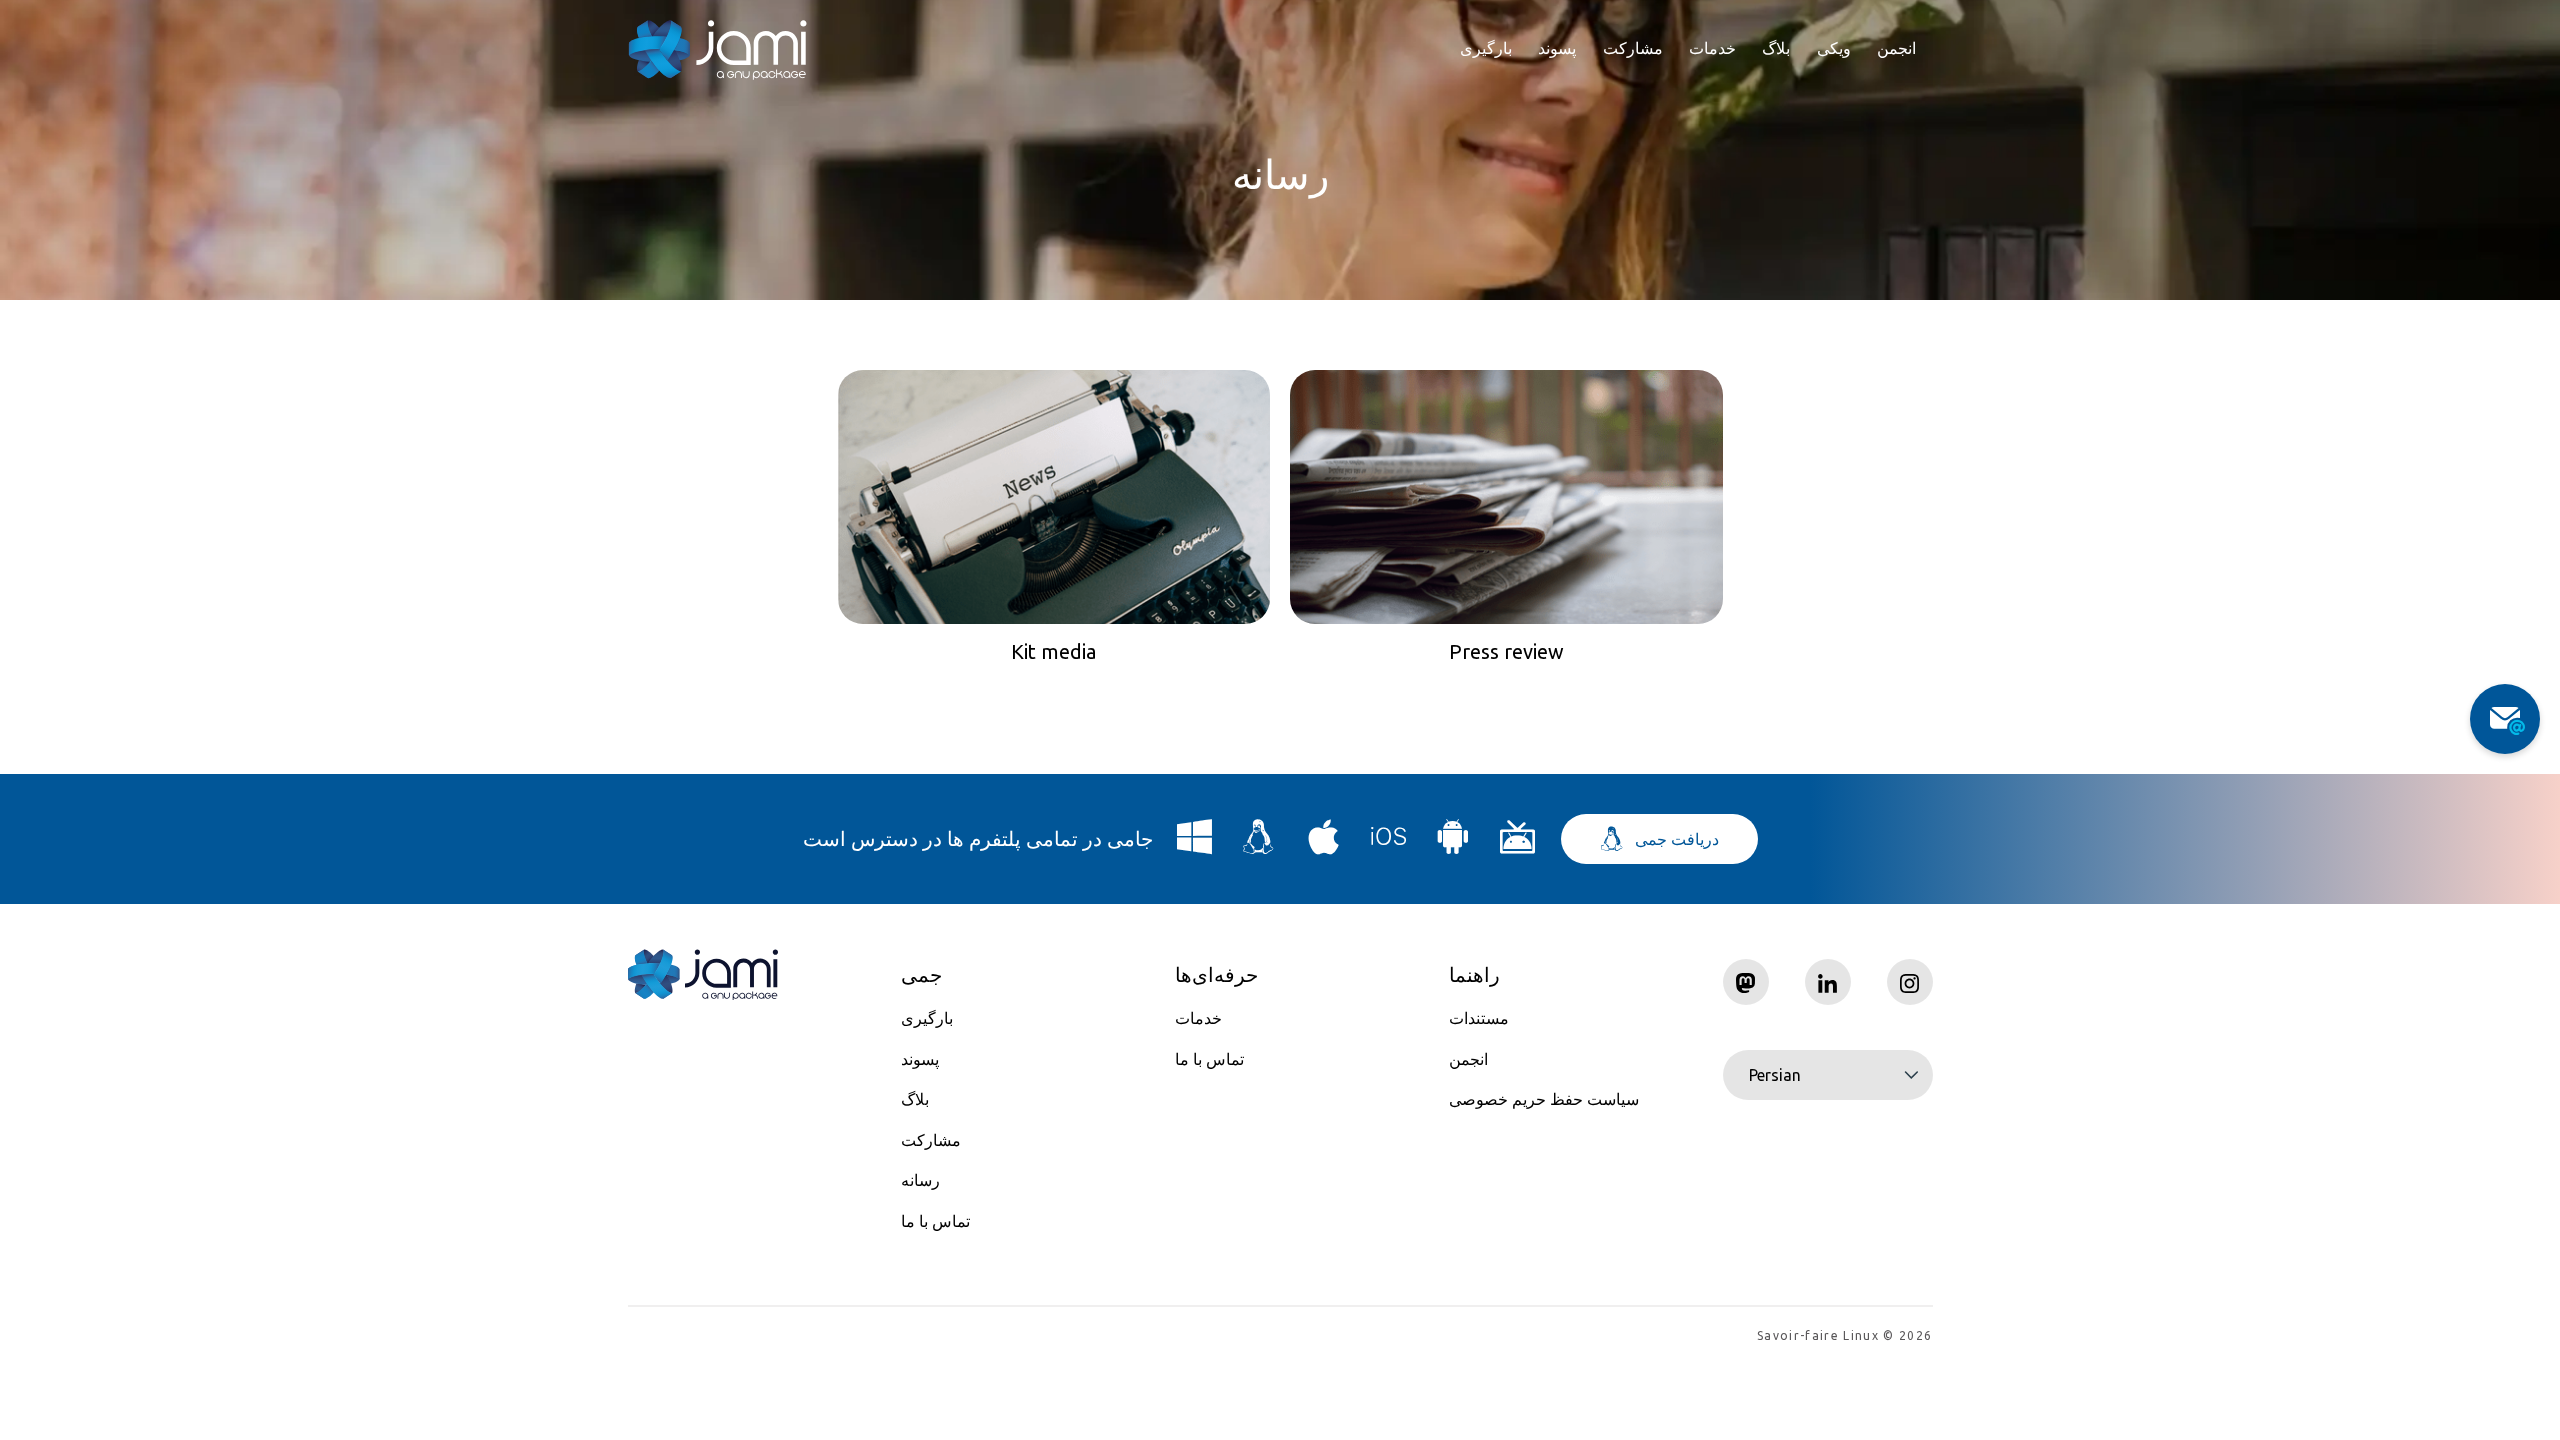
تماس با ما (935, 1221)
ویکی (1834, 48)
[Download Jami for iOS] (1389, 844)
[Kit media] (1054, 497)
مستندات (1479, 1018)
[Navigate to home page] (718, 50)
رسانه (920, 1180)
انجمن (1896, 48)
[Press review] (1506, 497)
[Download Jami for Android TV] (1518, 844)
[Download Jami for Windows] (1195, 844)
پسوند (1557, 48)
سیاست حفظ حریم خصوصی (1544, 1099)
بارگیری (1486, 48)
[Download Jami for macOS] (1324, 844)
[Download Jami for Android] (1453, 844)
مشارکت (1633, 48)
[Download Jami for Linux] (1259, 844)
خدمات (1712, 48)
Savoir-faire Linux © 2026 (1844, 1335)
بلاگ (1776, 48)
